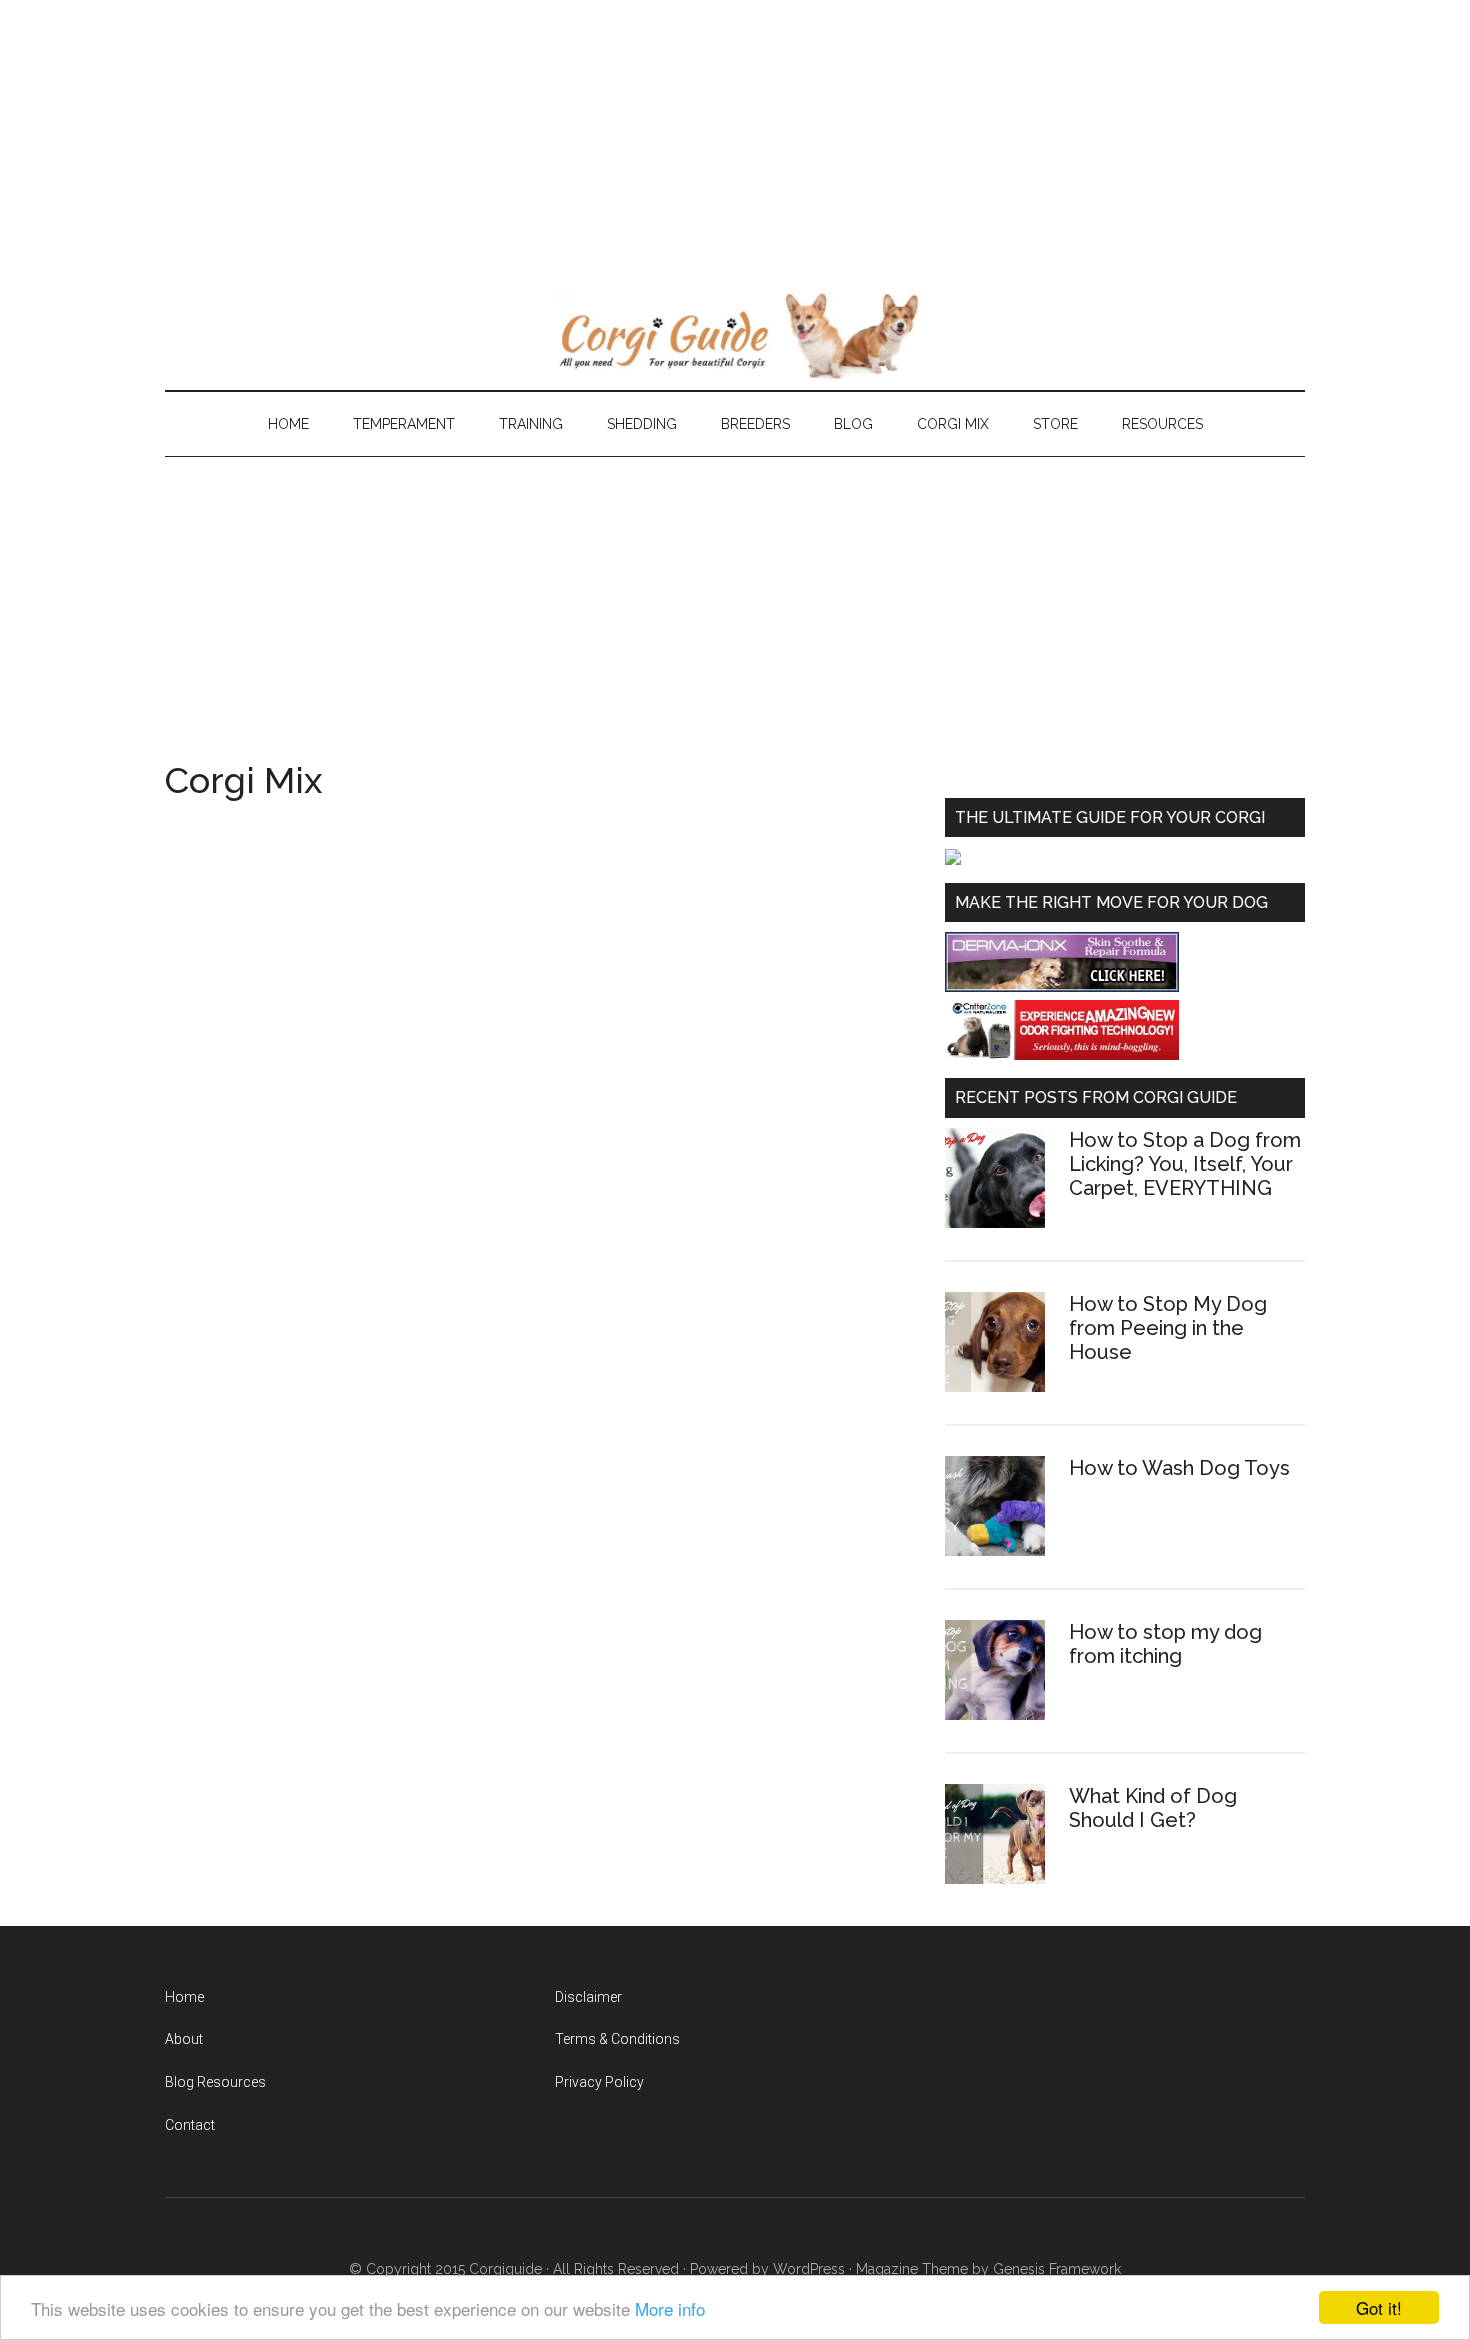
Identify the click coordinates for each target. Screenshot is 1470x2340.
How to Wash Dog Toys (1179, 1468)
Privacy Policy (599, 2082)
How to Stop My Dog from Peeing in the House (1168, 1328)
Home (184, 1997)
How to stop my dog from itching (1165, 1644)
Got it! (1379, 2307)
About (184, 2039)
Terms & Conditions (617, 2039)
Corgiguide (505, 2269)
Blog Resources (215, 2082)
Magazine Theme (912, 2269)
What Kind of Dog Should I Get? (1153, 1808)
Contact (190, 2125)
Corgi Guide (735, 335)
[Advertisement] (600, 140)
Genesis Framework (1057, 2269)
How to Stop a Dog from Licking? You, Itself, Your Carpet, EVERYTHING (1185, 1164)
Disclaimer (588, 1997)
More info (670, 2308)
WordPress (809, 2269)
